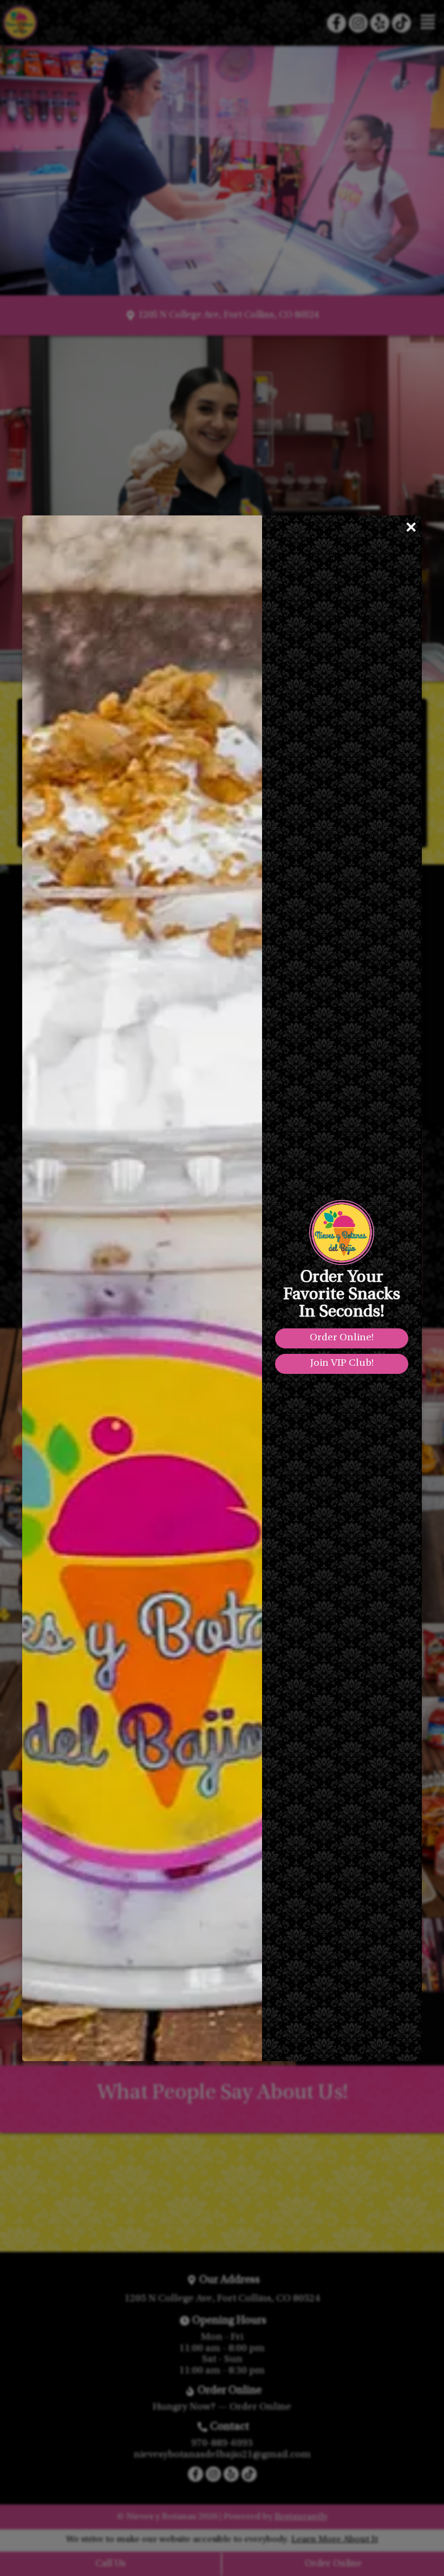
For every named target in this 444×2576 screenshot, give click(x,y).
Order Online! (342, 1338)
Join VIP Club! (342, 1363)
